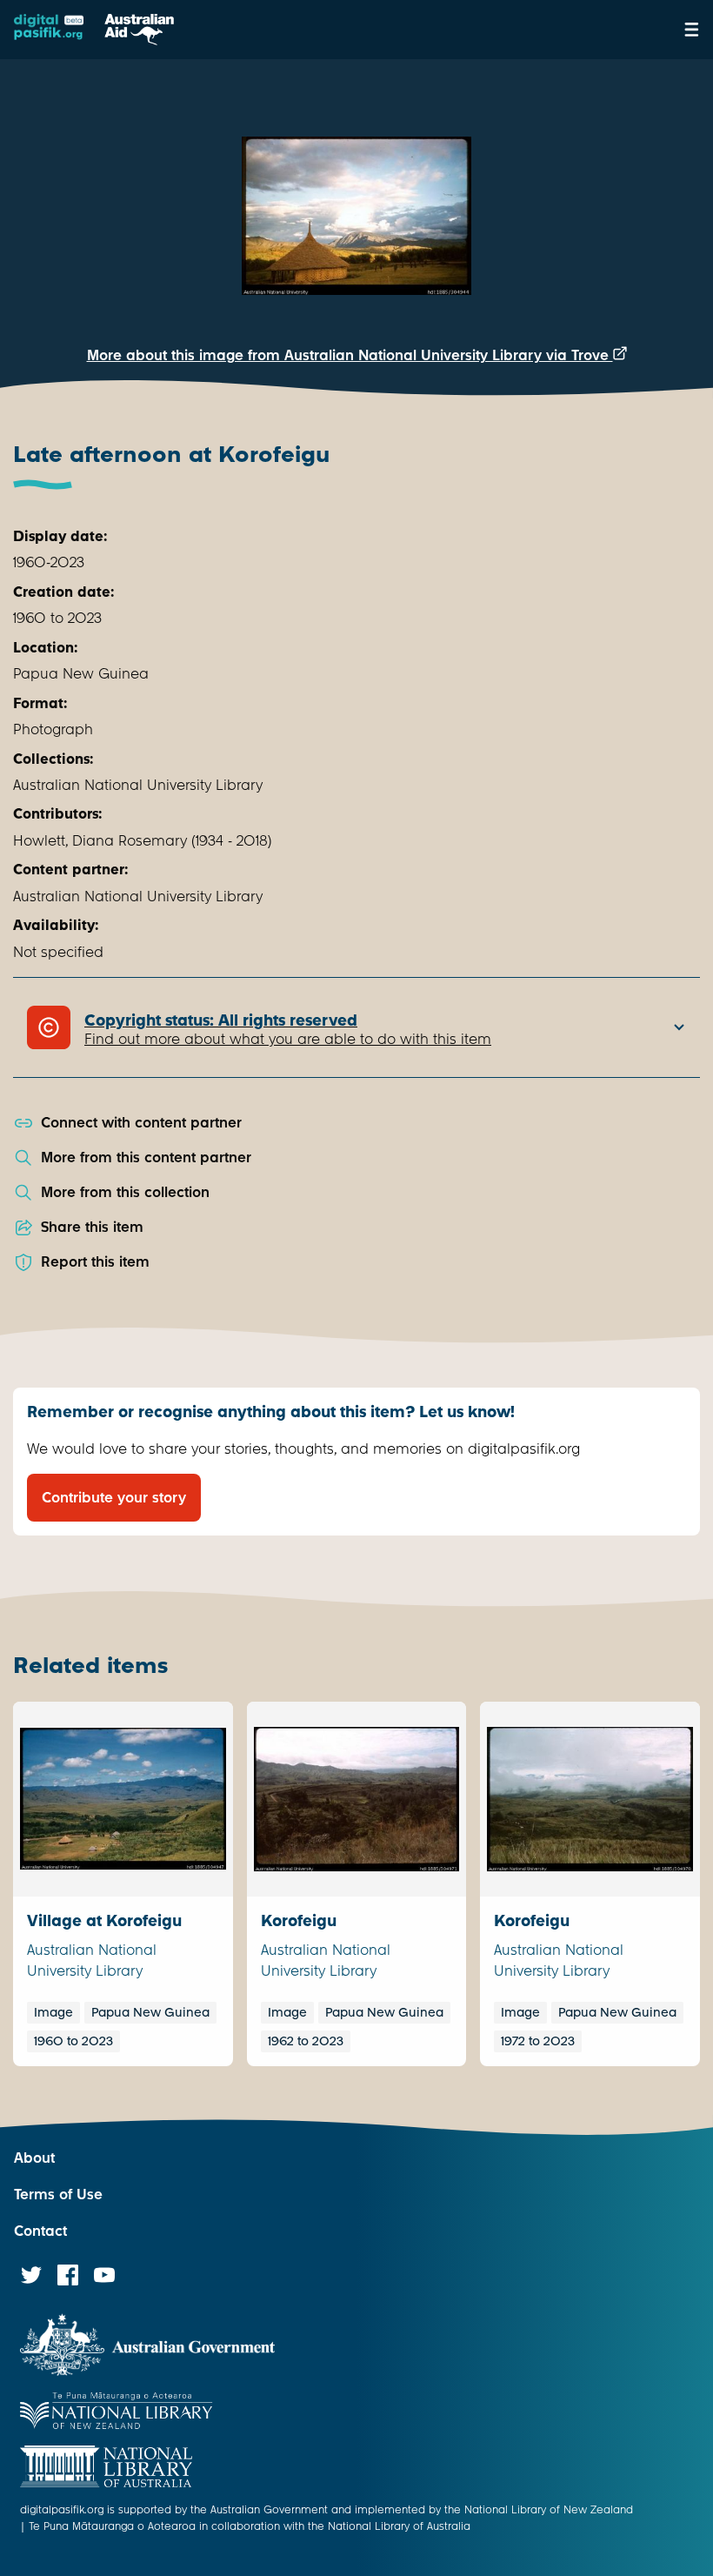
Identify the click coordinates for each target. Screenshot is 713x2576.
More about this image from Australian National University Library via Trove (350, 355)
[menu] (692, 30)
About (34, 2158)
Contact (40, 2231)
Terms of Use (58, 2195)
